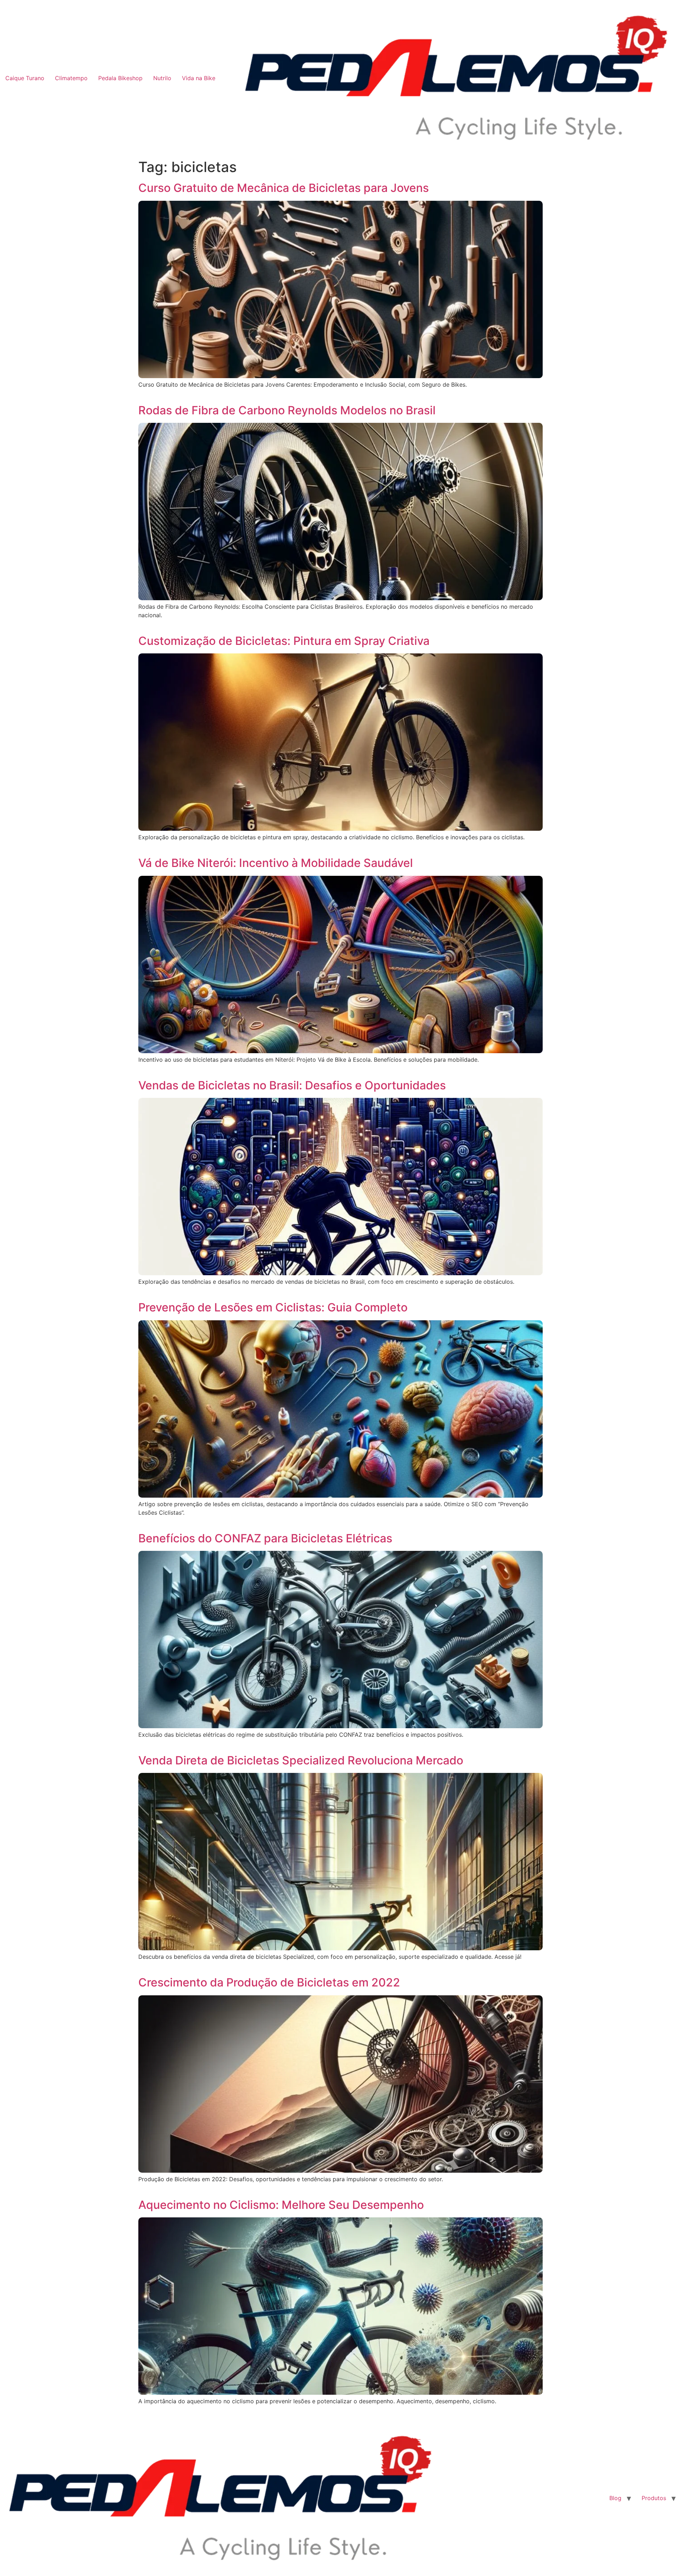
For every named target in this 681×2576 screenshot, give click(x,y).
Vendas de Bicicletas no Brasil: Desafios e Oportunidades (292, 1085)
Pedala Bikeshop (120, 78)
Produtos (654, 2498)
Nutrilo (162, 78)
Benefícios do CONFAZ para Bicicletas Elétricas (265, 1538)
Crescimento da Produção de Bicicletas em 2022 (269, 1982)
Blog (615, 2498)
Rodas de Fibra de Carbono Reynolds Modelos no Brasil (287, 410)
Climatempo (71, 78)
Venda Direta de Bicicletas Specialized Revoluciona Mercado (301, 1760)
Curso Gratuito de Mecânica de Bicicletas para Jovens (284, 188)
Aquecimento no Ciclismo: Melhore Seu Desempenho (281, 2205)
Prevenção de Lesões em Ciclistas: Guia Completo (273, 1307)
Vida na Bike (199, 78)
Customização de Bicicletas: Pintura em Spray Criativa (284, 641)
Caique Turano (25, 78)
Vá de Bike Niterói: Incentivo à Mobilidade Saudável (276, 863)
